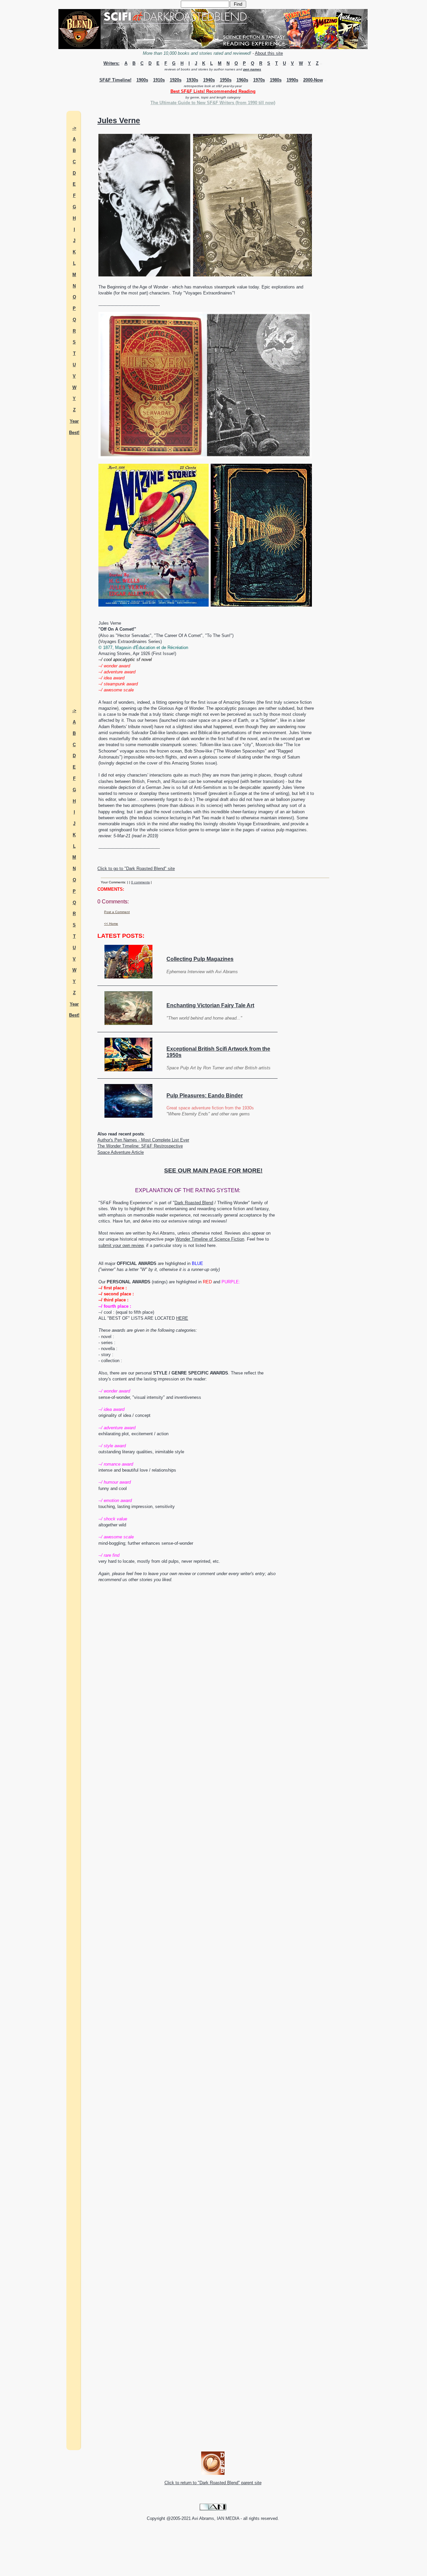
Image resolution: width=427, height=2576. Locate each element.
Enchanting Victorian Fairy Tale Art (210, 1005)
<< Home (111, 924)
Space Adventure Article (121, 1152)
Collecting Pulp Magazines (200, 959)
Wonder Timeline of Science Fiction (210, 1239)
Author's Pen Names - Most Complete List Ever (143, 1140)
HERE (182, 1318)
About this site (269, 53)
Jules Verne (119, 121)
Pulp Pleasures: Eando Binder (205, 1096)
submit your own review (121, 1245)
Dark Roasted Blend (194, 1203)
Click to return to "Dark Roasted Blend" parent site (213, 2483)
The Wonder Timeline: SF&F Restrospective (140, 1146)
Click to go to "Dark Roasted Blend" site (136, 869)
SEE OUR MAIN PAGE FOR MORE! (213, 1170)
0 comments (140, 882)
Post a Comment (117, 912)
